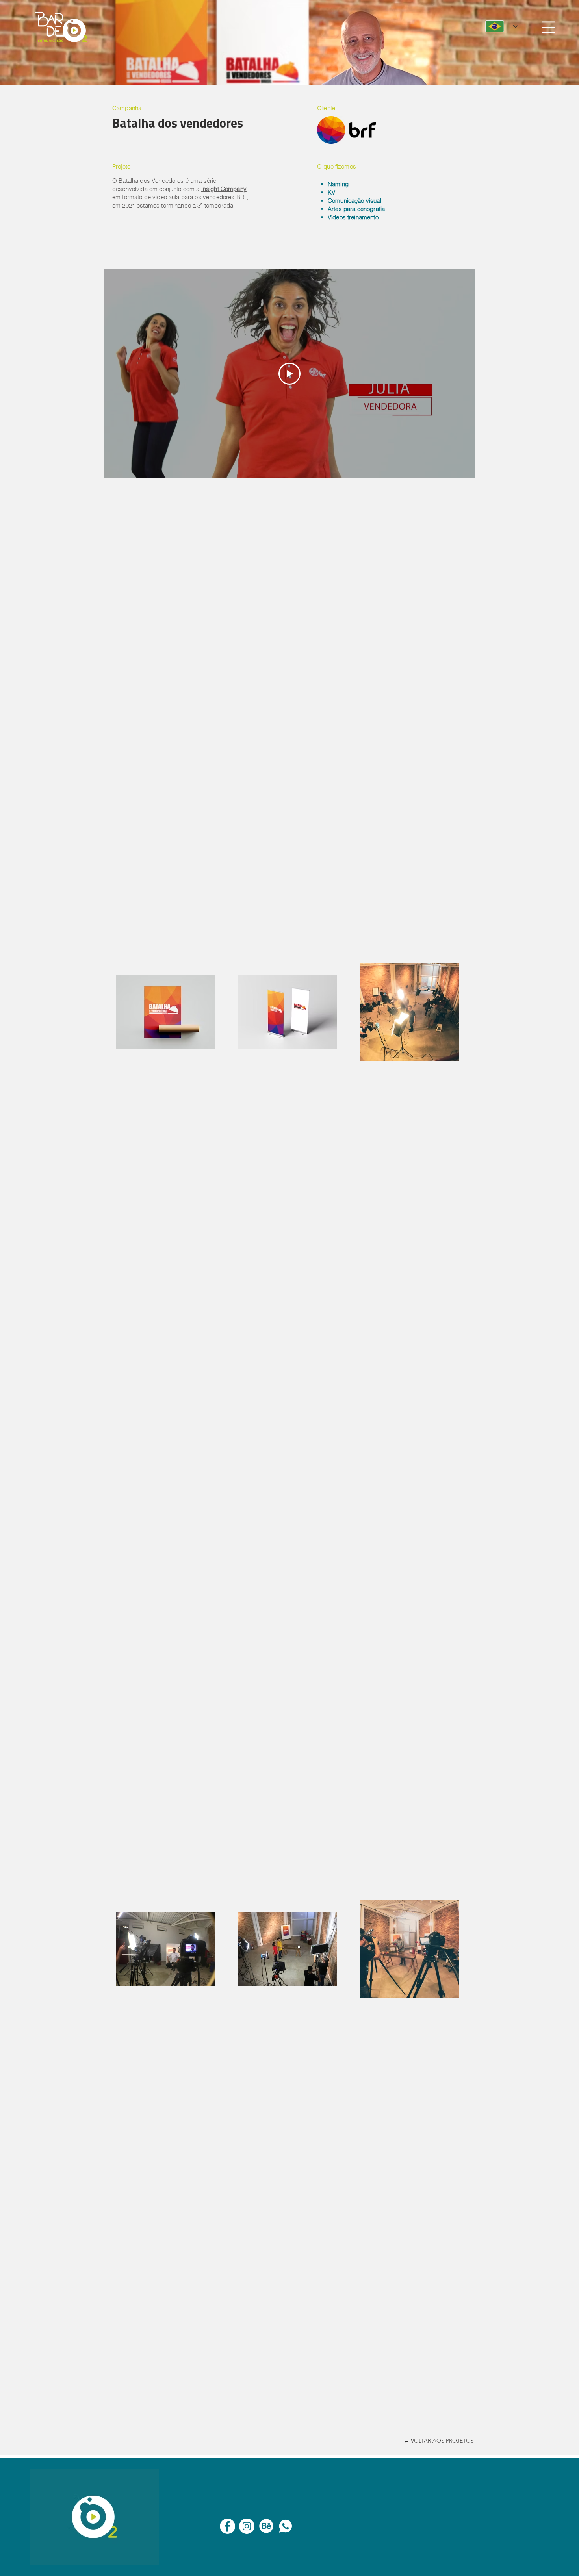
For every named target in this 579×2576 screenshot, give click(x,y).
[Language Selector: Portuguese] (502, 26)
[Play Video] (289, 374)
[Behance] (266, 2526)
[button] (548, 27)
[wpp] (285, 2526)
